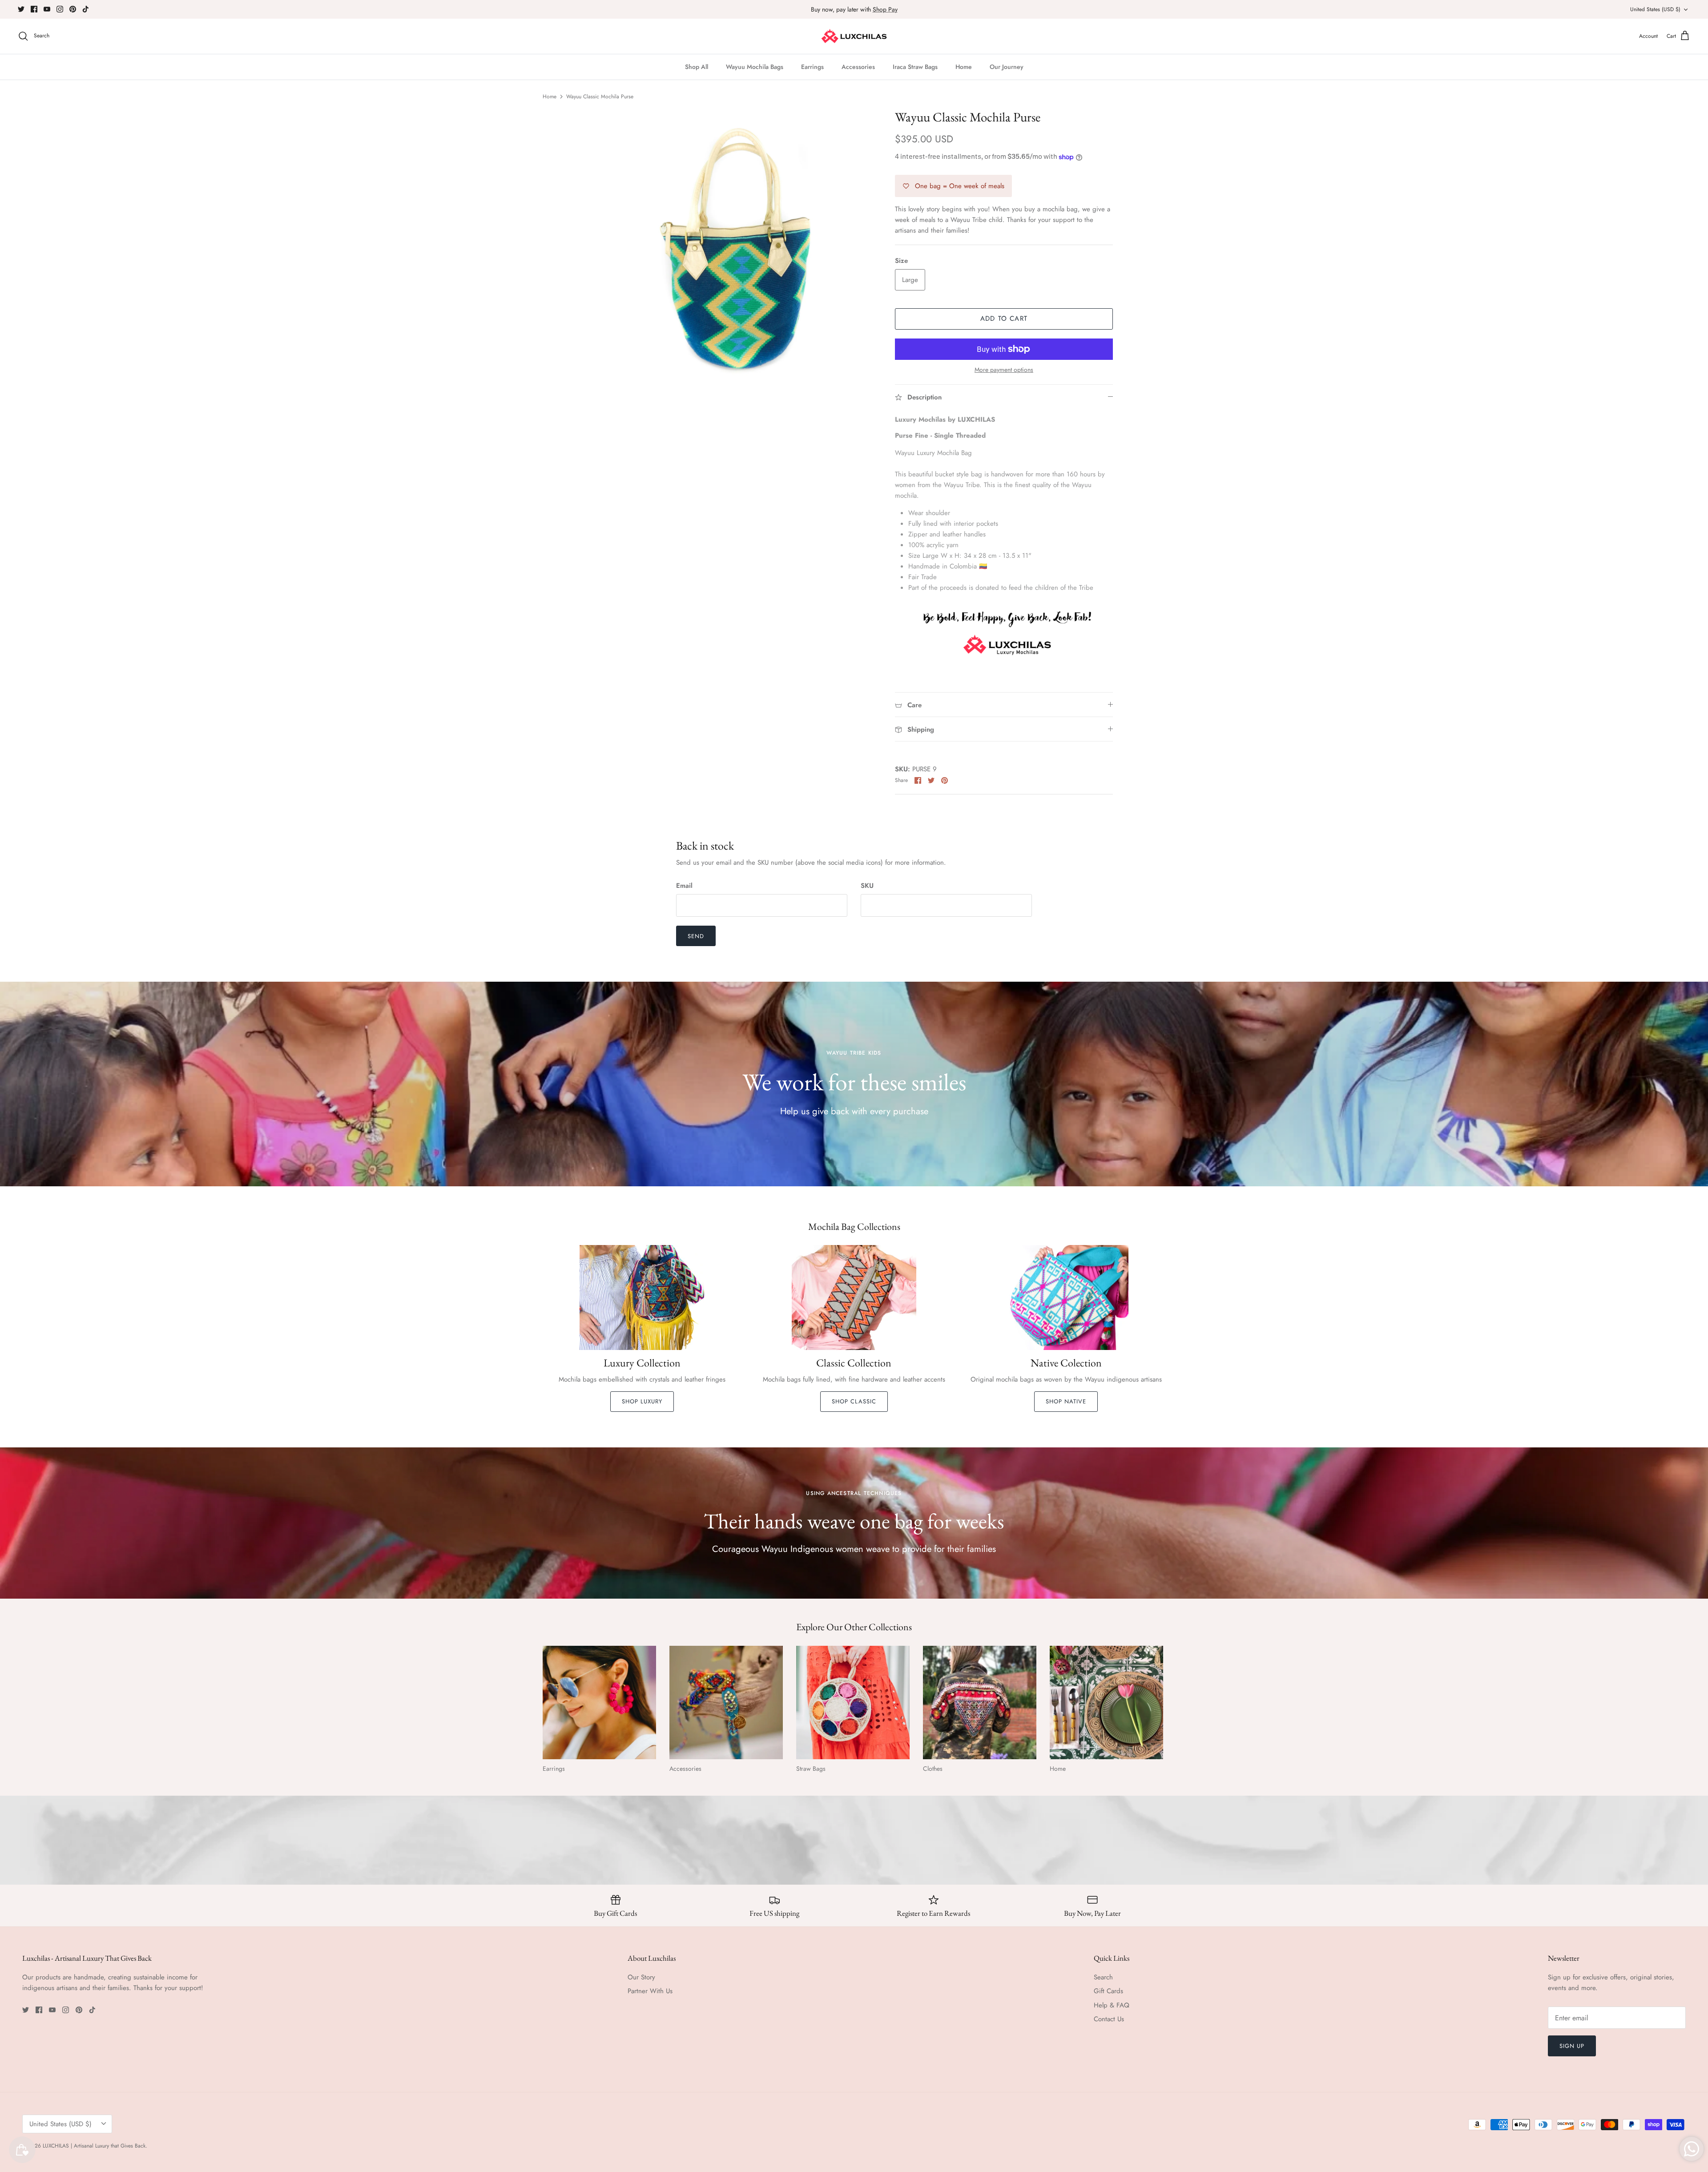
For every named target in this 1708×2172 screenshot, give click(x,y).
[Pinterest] (794, 1138)
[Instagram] (781, 1138)
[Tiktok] (808, 1138)
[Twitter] (741, 1138)
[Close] (1021, 1006)
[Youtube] (767, 1138)
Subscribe (774, 1111)
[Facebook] (754, 1138)
